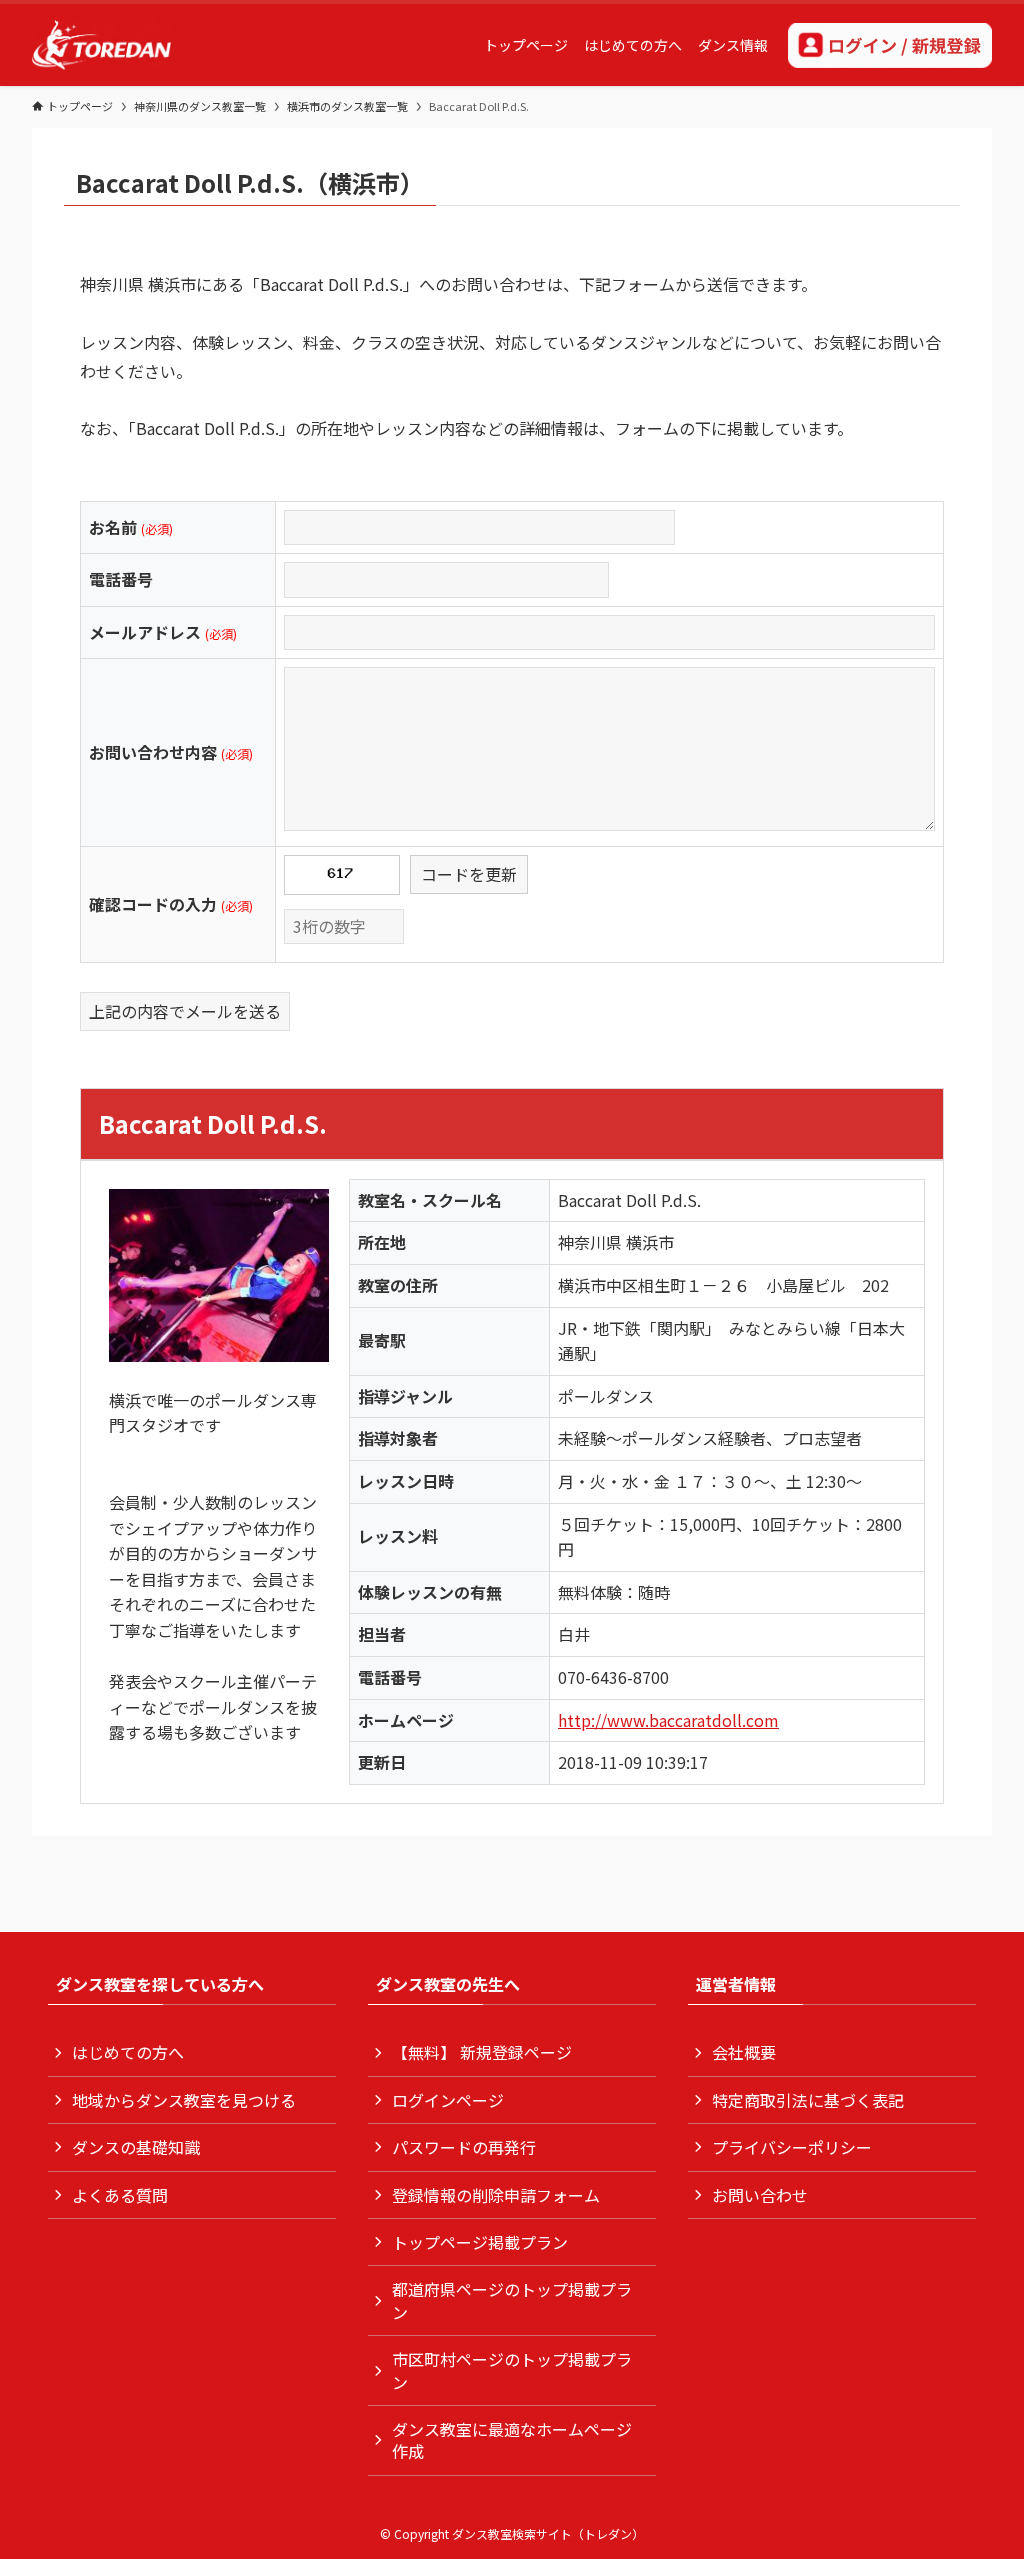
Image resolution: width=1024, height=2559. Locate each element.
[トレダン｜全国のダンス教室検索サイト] (101, 45)
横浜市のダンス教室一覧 (347, 106)
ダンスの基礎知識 (136, 2147)
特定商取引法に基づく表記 (808, 2100)
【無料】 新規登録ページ (482, 2052)
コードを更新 (469, 874)
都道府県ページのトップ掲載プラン (512, 2300)
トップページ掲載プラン (480, 2242)
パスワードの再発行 (464, 2147)
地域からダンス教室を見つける (184, 2100)
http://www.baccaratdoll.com (668, 1720)
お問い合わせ (760, 2195)
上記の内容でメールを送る (185, 1011)
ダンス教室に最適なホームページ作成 (512, 2440)
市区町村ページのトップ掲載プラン (512, 2370)
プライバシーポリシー (792, 2147)
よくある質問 (120, 2195)
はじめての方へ (128, 2052)
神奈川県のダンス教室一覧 (200, 106)
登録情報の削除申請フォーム (496, 2195)
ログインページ (448, 2100)
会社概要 (744, 2052)
